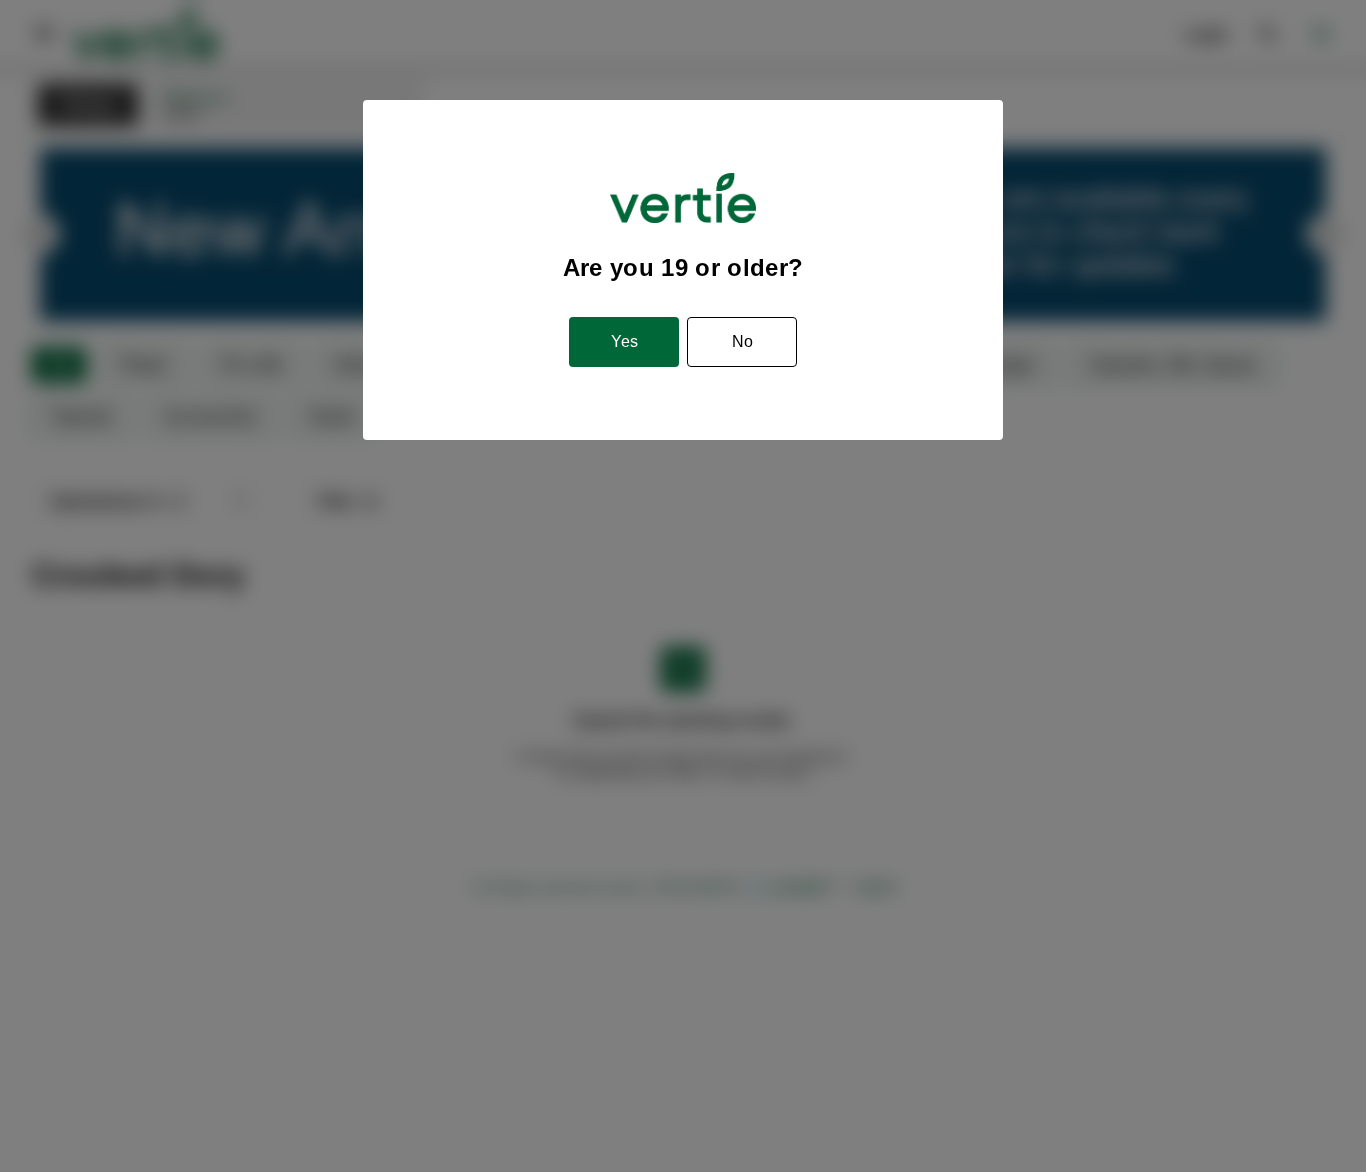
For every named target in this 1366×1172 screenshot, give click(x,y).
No (742, 341)
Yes (624, 341)
